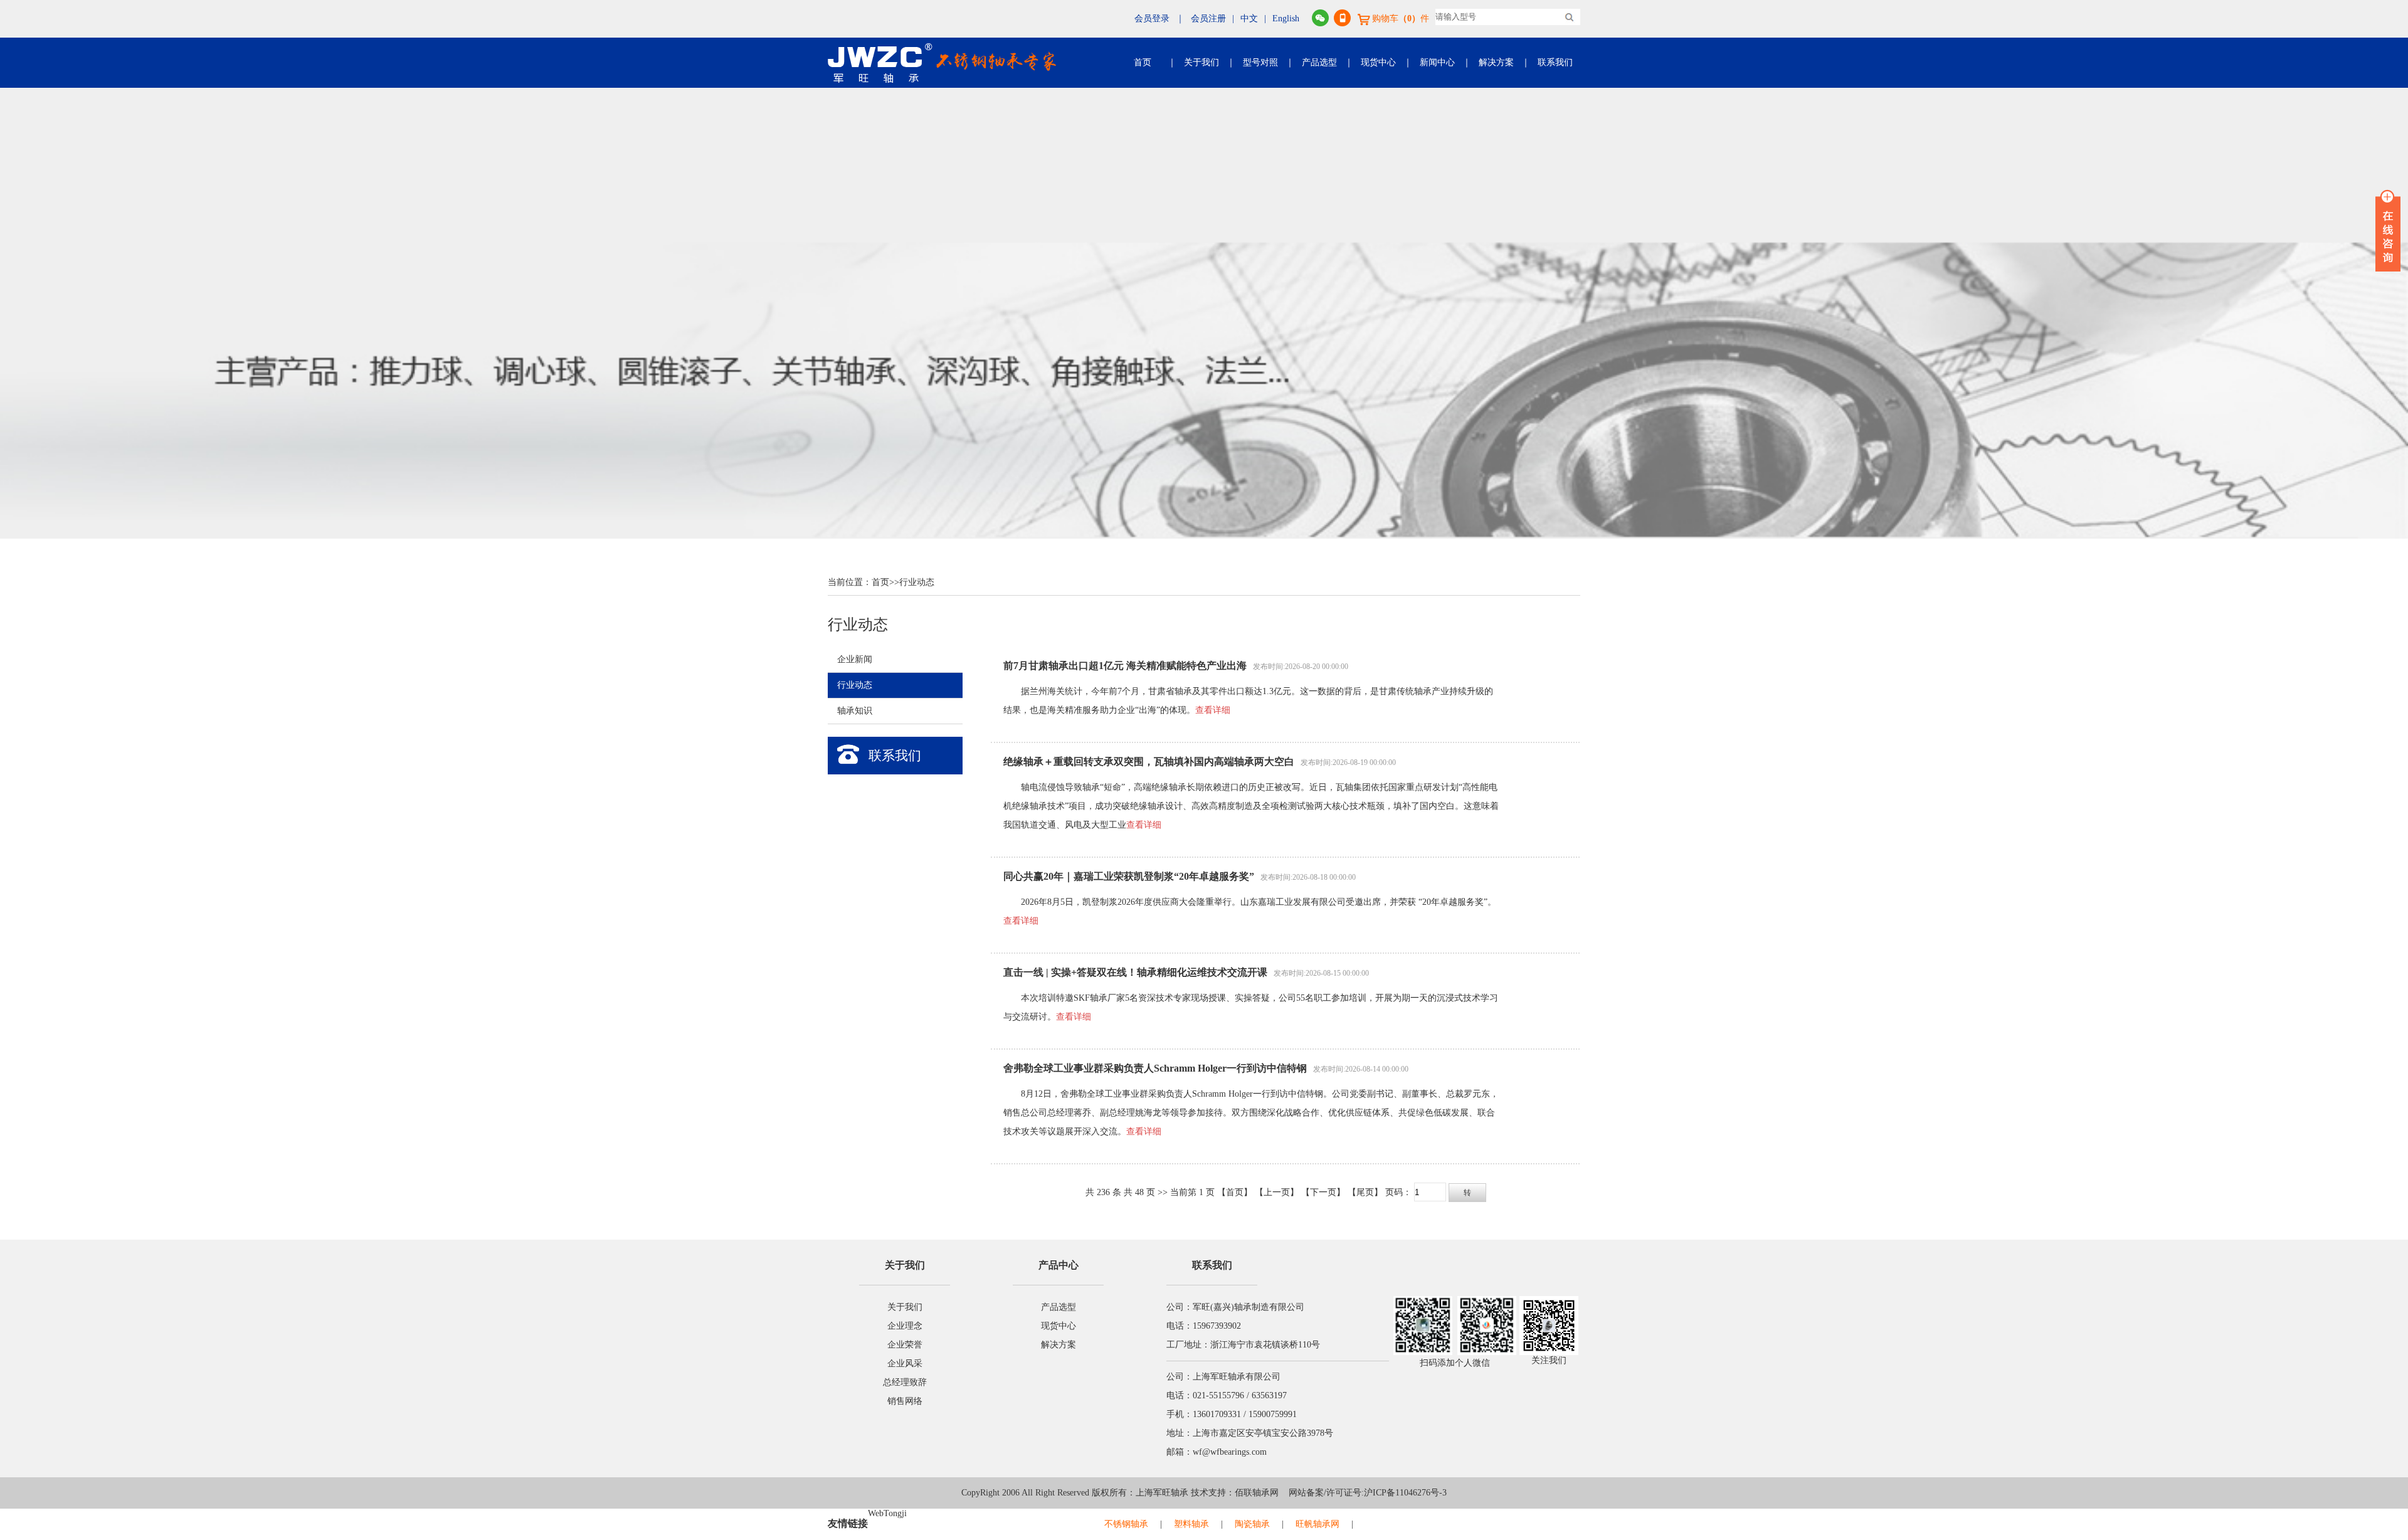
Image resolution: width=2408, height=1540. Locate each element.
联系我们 (1555, 62)
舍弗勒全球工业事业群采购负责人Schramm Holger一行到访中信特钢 (1155, 1068)
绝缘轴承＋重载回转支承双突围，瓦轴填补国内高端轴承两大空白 (1149, 762)
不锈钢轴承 (1126, 1524)
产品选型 (1319, 62)
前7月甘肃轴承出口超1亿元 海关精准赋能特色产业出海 (1125, 666)
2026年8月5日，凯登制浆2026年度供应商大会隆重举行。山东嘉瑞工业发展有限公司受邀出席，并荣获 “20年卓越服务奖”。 (1259, 902)
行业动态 (917, 582)
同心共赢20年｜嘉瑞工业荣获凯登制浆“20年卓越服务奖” (1129, 876)
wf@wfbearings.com (1230, 1452)
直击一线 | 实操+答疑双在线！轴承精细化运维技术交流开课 (1135, 972)
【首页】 (1235, 1192)
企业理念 (905, 1326)
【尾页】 (1365, 1192)
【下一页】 (1323, 1192)
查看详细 (1213, 710)
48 (1139, 1192)
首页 (1143, 62)
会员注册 (1208, 18)
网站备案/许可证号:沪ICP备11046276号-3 (1363, 1493)
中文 (1249, 18)
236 (1103, 1192)
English (1286, 18)
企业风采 (905, 1363)
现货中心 (1378, 62)
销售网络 (905, 1401)
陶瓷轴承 (1252, 1524)
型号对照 (1260, 62)
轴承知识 (855, 711)
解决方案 (1496, 62)
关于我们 (1201, 62)
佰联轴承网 (1257, 1493)
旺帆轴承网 (1318, 1524)
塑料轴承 (1191, 1524)
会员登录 (1152, 18)
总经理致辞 (905, 1382)
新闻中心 (1437, 62)
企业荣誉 (905, 1345)
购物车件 (1401, 18)
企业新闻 (855, 659)
